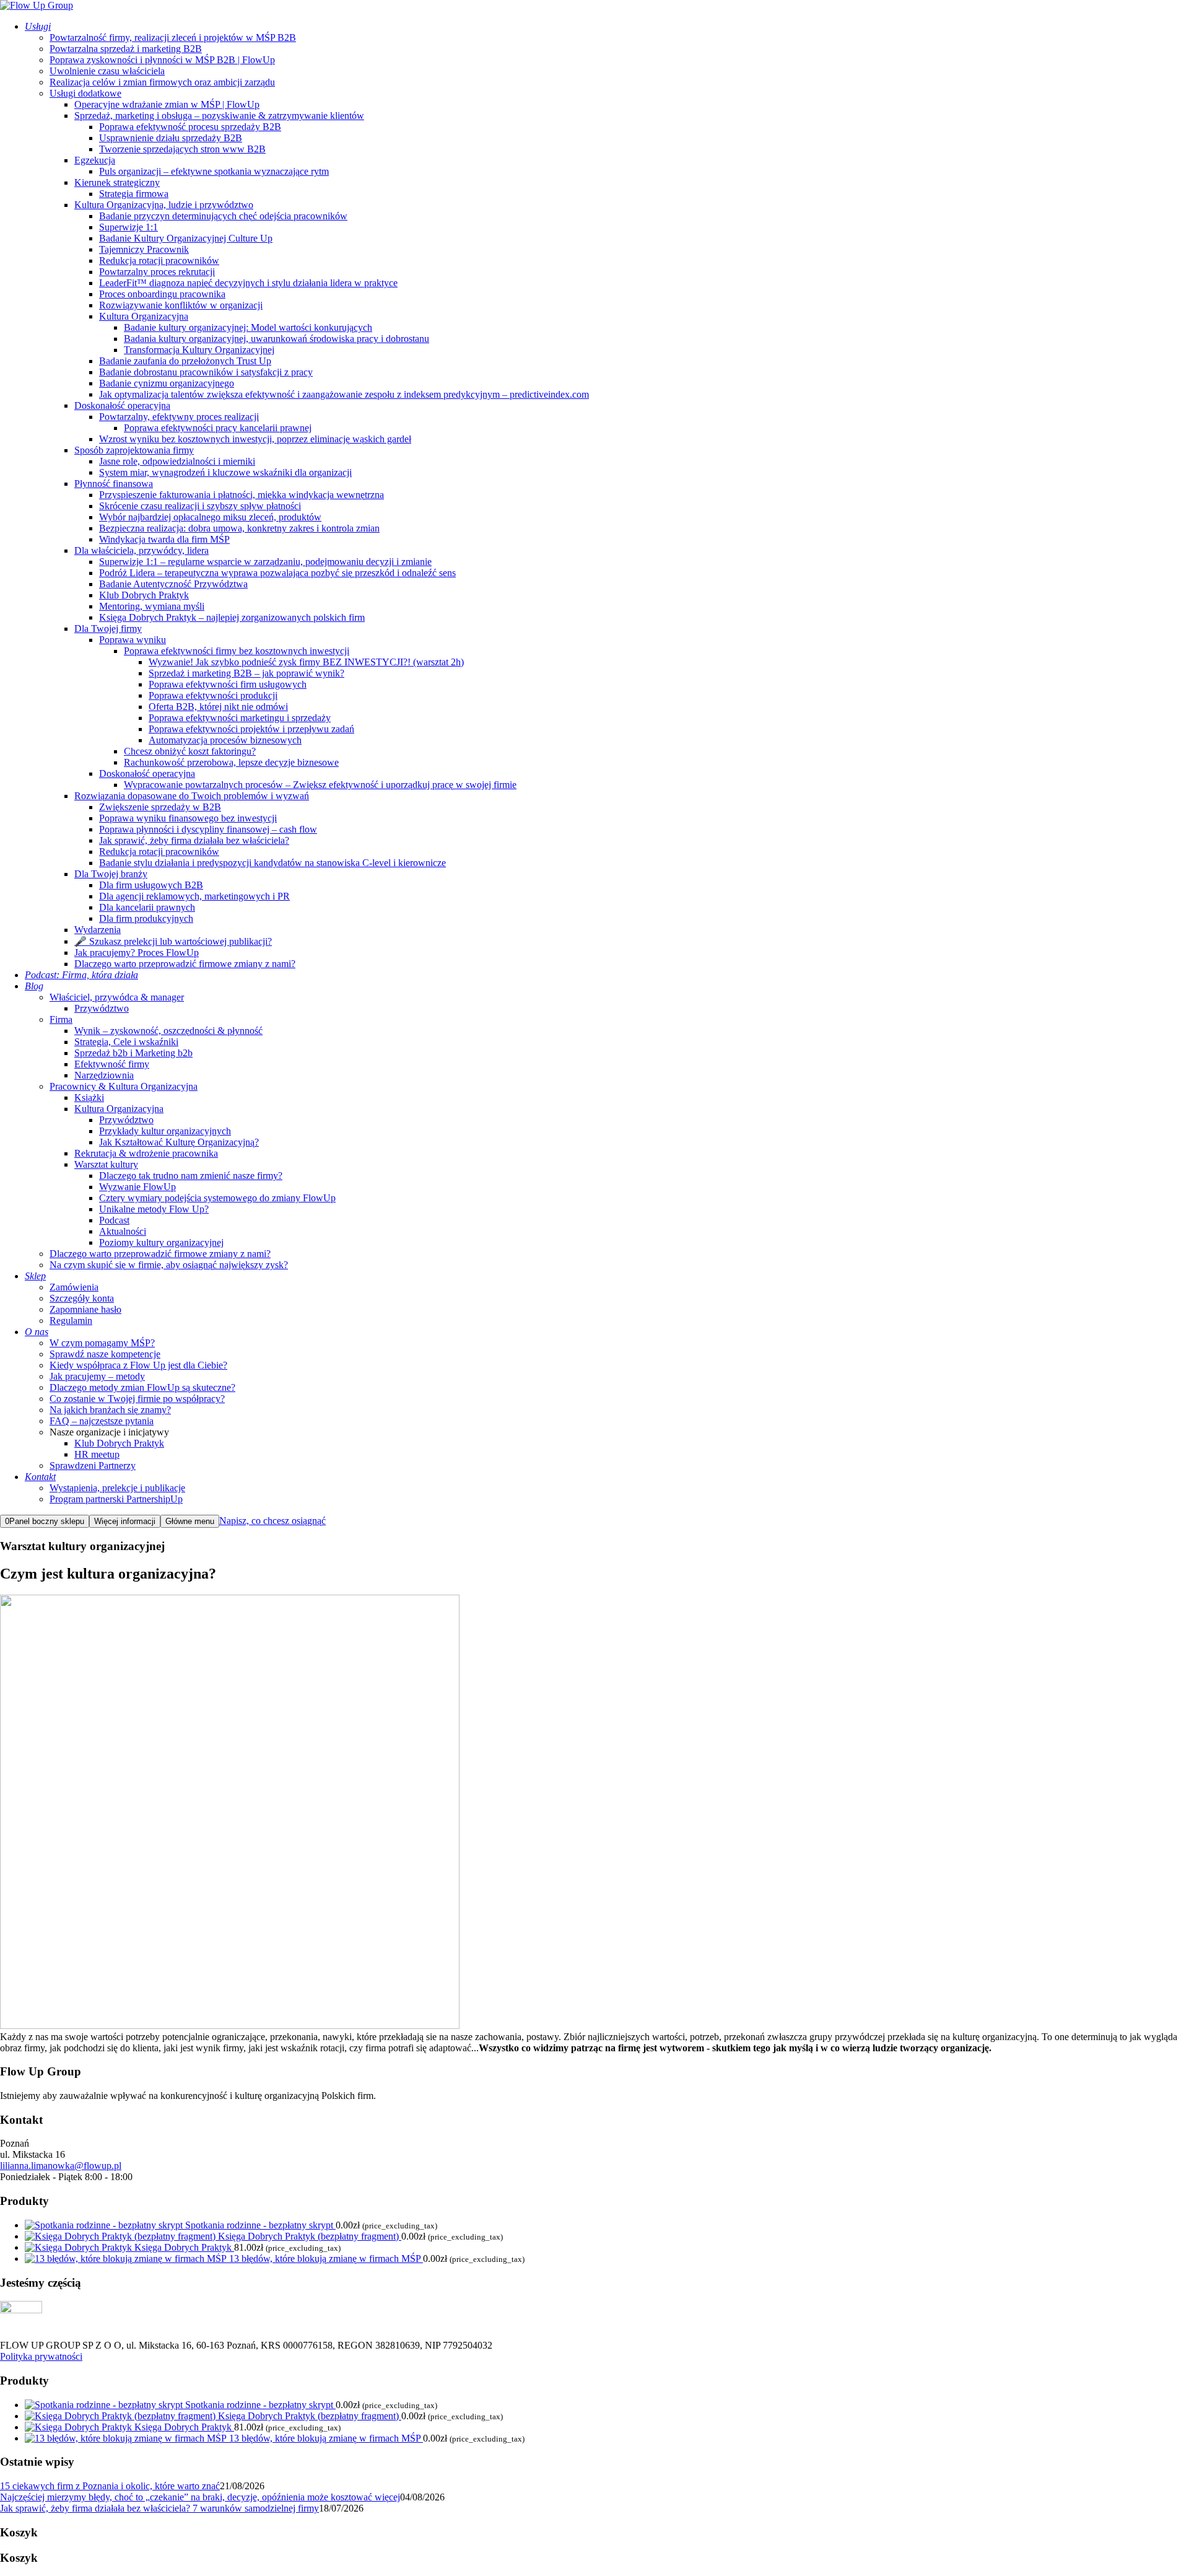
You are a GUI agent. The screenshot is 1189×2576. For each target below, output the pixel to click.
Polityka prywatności (41, 2356)
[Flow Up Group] (37, 5)
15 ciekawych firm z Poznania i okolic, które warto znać (110, 2486)
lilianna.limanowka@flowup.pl (61, 2166)
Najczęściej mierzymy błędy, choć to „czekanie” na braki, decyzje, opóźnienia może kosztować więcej (200, 2497)
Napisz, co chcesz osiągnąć (272, 1521)
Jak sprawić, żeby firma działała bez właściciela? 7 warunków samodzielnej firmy (159, 2508)
